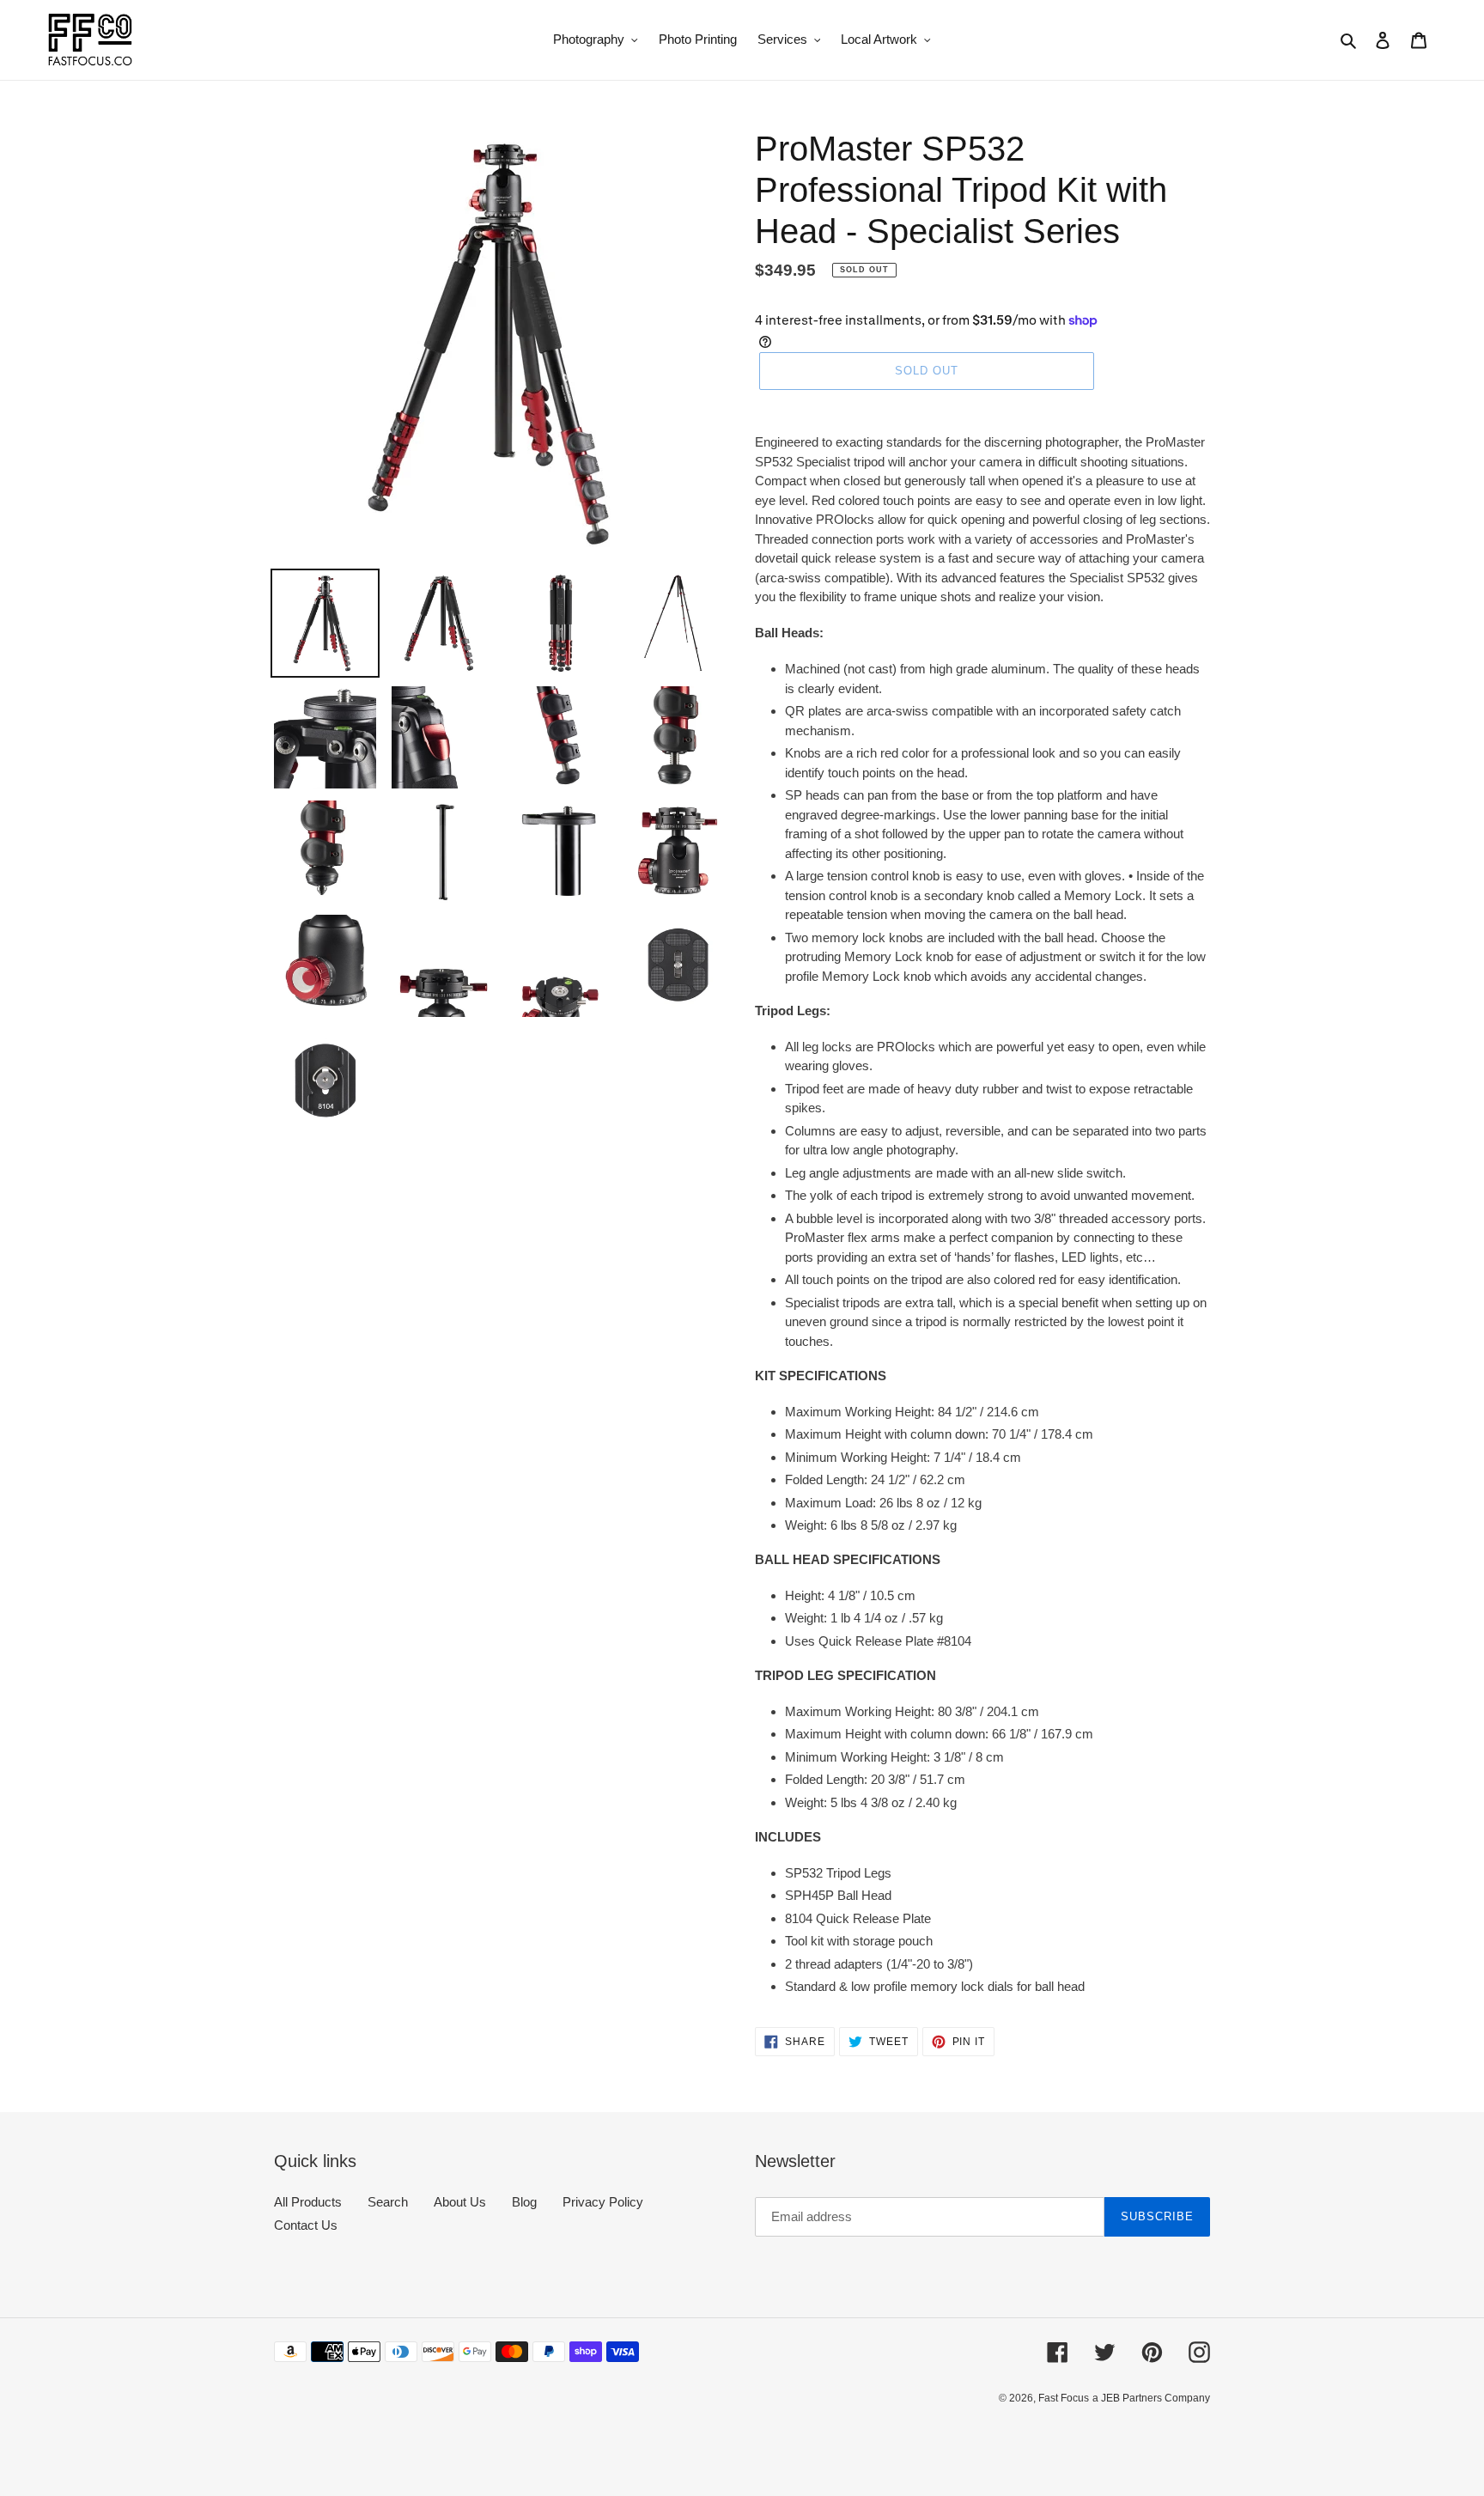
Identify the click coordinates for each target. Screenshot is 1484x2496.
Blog (524, 2202)
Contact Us (306, 2225)
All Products (308, 2202)
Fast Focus (1064, 2398)
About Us (460, 2202)
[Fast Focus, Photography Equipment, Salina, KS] (338, 2436)
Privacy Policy (603, 2202)
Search (388, 2202)
